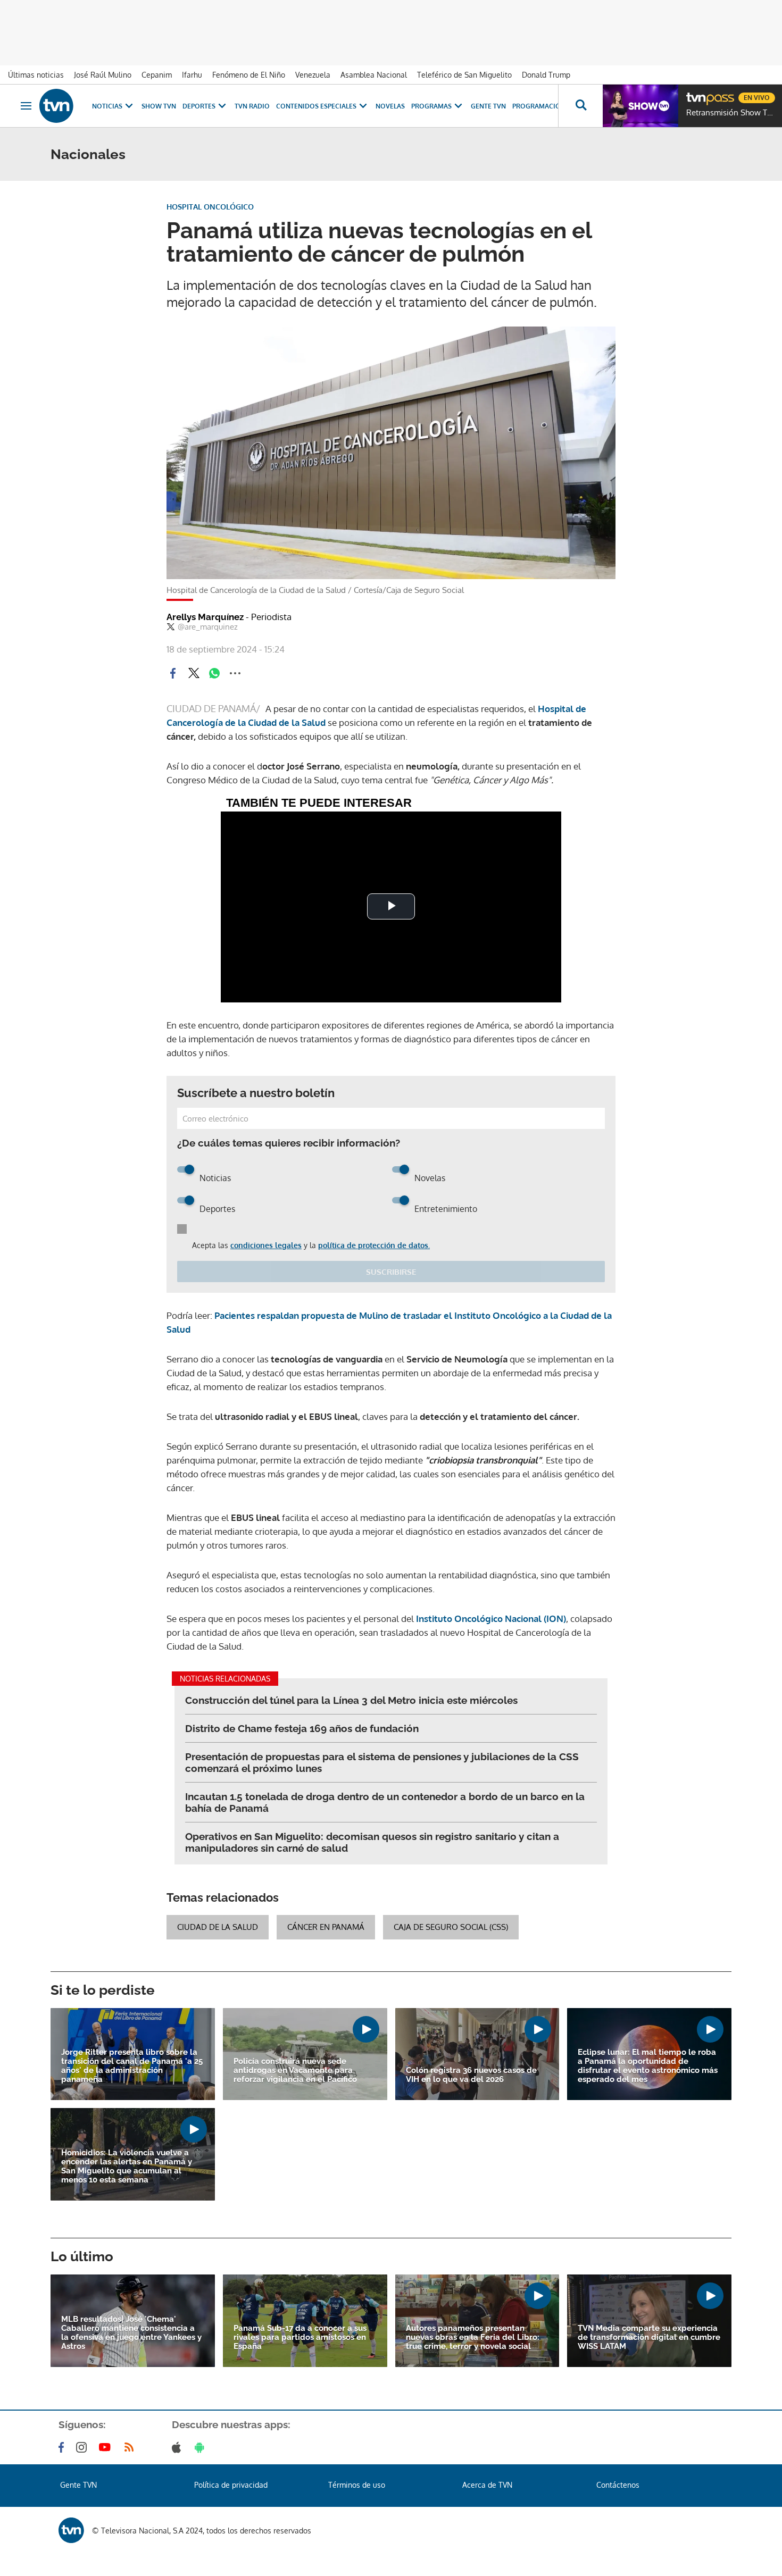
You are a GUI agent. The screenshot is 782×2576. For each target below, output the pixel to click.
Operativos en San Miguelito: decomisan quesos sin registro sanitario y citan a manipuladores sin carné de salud (372, 1842)
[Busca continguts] (580, 106)
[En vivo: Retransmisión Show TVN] (640, 106)
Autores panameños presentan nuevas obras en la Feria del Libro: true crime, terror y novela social (473, 2337)
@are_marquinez (208, 627)
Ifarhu (192, 75)
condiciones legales (266, 1245)
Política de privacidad (231, 2485)
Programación (539, 106)
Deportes (199, 106)
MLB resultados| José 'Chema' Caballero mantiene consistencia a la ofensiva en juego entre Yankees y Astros (131, 2333)
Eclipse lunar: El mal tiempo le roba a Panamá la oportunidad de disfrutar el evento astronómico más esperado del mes (648, 2066)
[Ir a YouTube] (107, 2447)
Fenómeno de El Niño (249, 75)
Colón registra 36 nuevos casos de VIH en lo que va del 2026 (471, 2075)
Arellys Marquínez (229, 617)
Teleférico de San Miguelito (464, 75)
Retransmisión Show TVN (731, 113)
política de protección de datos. (374, 1245)
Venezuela (313, 75)
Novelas (390, 106)
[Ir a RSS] (131, 2447)
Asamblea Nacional (374, 75)
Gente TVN (488, 106)
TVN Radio (252, 106)
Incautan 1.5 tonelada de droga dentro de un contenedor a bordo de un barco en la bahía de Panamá (385, 1802)
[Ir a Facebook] (63, 2447)
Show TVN (159, 106)
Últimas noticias (36, 75)
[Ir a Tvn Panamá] (56, 106)
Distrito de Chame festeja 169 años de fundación (302, 1728)
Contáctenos (618, 2485)
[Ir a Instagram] (84, 2447)
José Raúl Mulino (103, 75)
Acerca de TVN (487, 2485)
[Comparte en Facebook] (173, 673)
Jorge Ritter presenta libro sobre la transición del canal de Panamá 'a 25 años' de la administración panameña (132, 2066)
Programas (431, 106)
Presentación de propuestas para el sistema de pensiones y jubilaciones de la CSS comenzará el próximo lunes (382, 1762)
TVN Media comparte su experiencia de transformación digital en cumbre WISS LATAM (649, 2337)
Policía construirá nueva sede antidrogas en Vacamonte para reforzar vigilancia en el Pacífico (295, 2071)
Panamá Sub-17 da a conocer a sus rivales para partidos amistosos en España (300, 2337)
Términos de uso (357, 2485)
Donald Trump (546, 75)
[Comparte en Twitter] (194, 673)
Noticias (107, 106)
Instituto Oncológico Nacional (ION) (490, 1619)
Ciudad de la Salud (218, 1927)
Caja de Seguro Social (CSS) (451, 1927)
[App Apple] (178, 2447)
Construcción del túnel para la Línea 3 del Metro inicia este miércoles (351, 1700)
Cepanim (157, 75)
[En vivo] (695, 94)
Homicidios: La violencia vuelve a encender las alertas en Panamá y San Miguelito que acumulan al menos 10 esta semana (127, 2167)
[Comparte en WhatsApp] (214, 673)
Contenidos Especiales (316, 106)
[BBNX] (71, 2530)
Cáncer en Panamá (326, 1927)
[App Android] (202, 2447)
